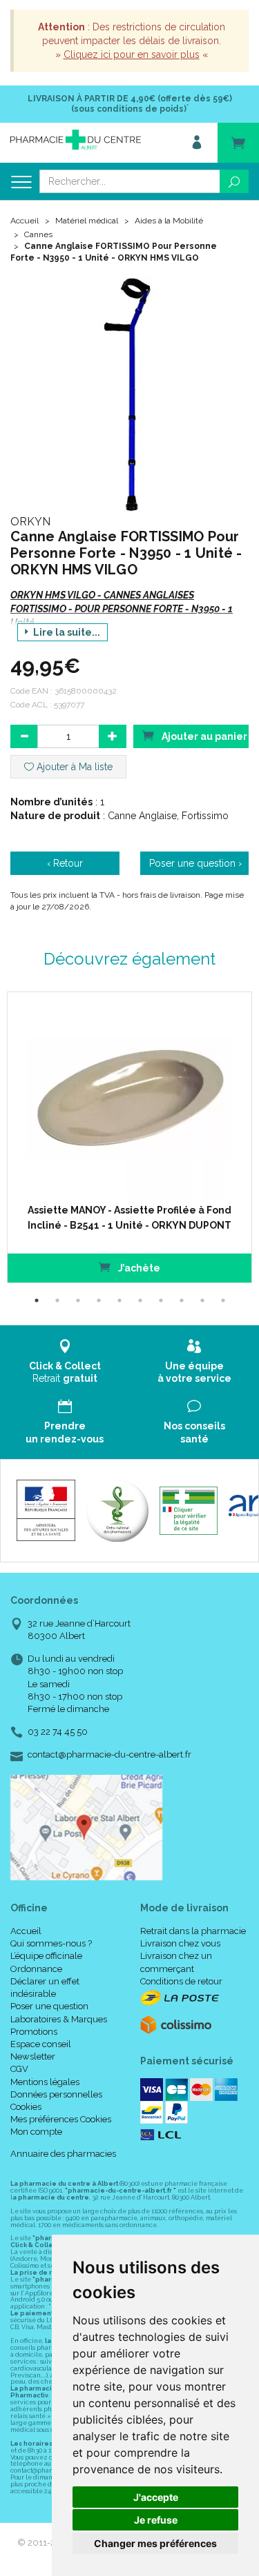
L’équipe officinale (46, 1956)
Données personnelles (56, 2094)
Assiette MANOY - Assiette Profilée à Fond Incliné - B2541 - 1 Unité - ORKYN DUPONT (129, 1218)
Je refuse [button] (156, 2520)
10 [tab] (223, 1300)
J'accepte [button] (156, 2497)
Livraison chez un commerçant (176, 1962)
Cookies (26, 2107)
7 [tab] (161, 1300)
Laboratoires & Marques (59, 2019)
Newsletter (33, 2056)
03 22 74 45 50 (58, 1732)
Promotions (34, 2032)
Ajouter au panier (203, 736)
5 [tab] (119, 1300)
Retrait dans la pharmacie (193, 1931)
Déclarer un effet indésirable (45, 1988)
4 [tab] (99, 1300)
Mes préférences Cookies (61, 2119)
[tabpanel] (129, 1137)
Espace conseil (41, 2044)
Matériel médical (87, 221)
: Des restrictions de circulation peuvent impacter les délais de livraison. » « (132, 41)
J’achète (138, 1268)
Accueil (25, 221)
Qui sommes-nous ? (51, 1943)
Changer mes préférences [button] (155, 2543)
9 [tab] (202, 1300)
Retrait (65, 1372)
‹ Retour (65, 863)
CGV (19, 2069)
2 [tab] (57, 1300)
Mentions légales (45, 2082)
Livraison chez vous (180, 1943)
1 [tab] (37, 1300)
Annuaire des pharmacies (63, 2154)
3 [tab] (78, 1300)
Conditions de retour (181, 1981)
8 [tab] (182, 1300)
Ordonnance (36, 1969)
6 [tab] (140, 1300)
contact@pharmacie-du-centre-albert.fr (109, 1755)
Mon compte (36, 2132)
